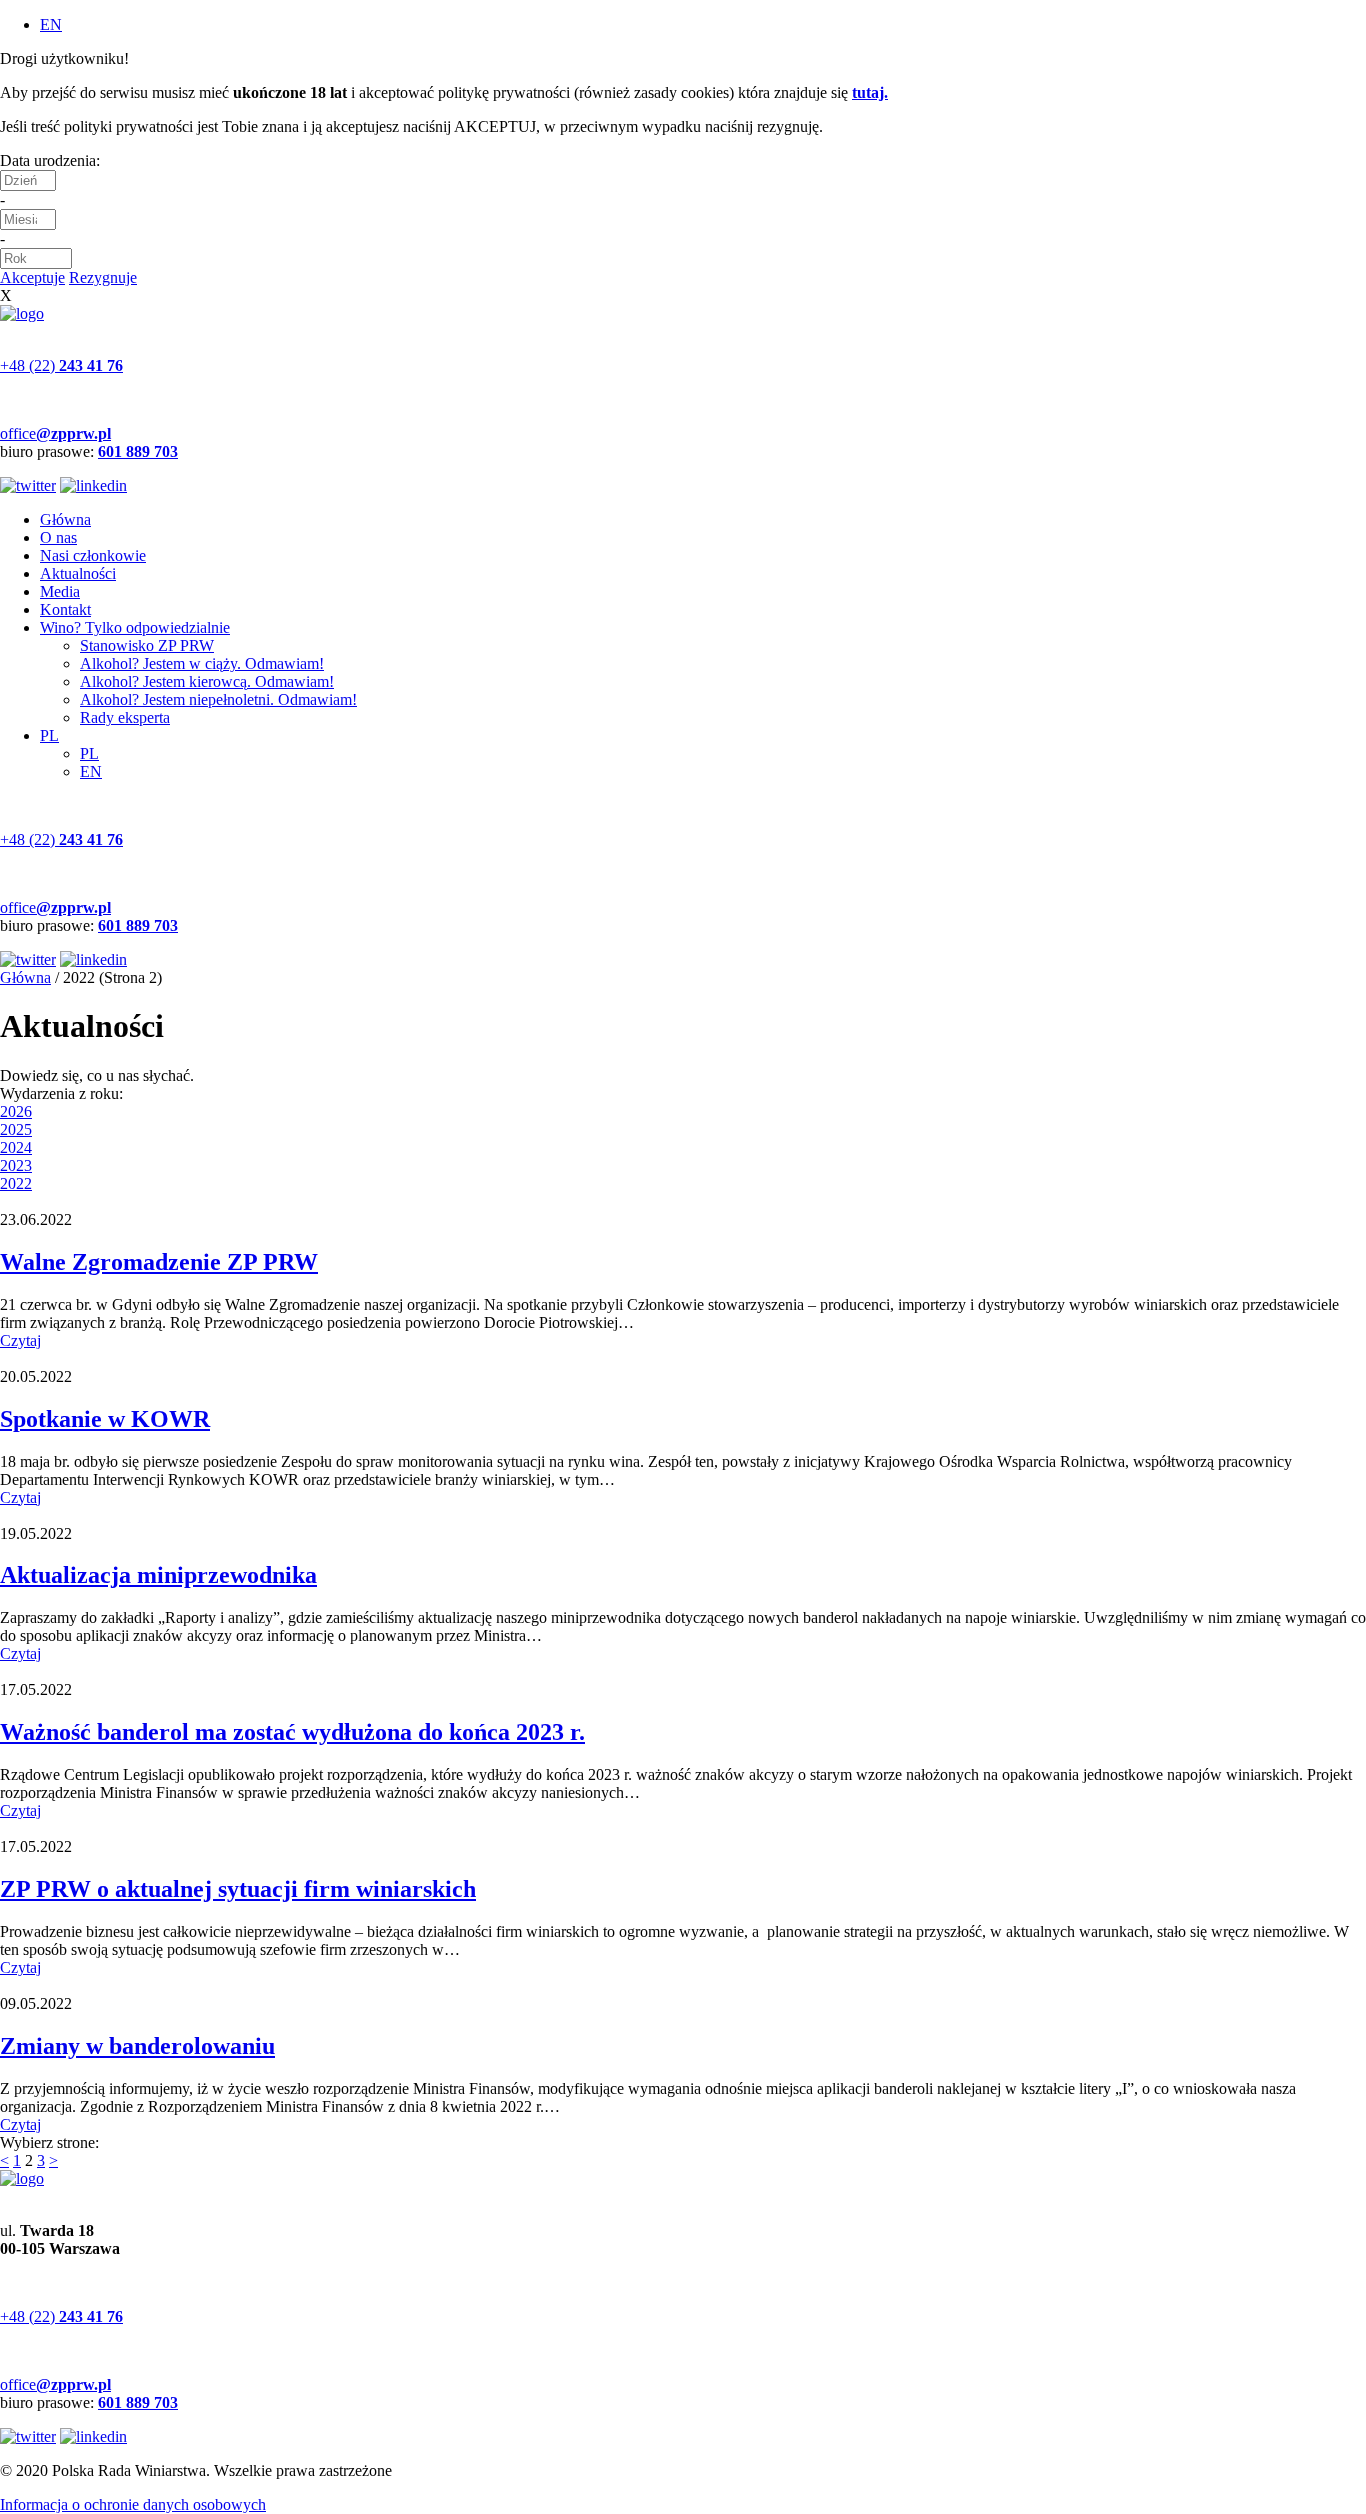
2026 (16, 1111)
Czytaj (20, 1340)
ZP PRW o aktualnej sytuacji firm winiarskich (238, 1889)
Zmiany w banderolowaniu (137, 2046)
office (55, 433)
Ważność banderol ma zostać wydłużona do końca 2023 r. (292, 1732)
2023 (16, 1165)
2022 (16, 1183)
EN (51, 24)
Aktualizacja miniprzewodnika (158, 1575)
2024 (16, 1147)
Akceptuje (32, 277)
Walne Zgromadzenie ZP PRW (159, 1262)
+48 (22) (61, 365)
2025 (16, 1129)
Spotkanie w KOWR (105, 1419)
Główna (25, 977)
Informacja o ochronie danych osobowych (133, 2504)
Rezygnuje (103, 277)
